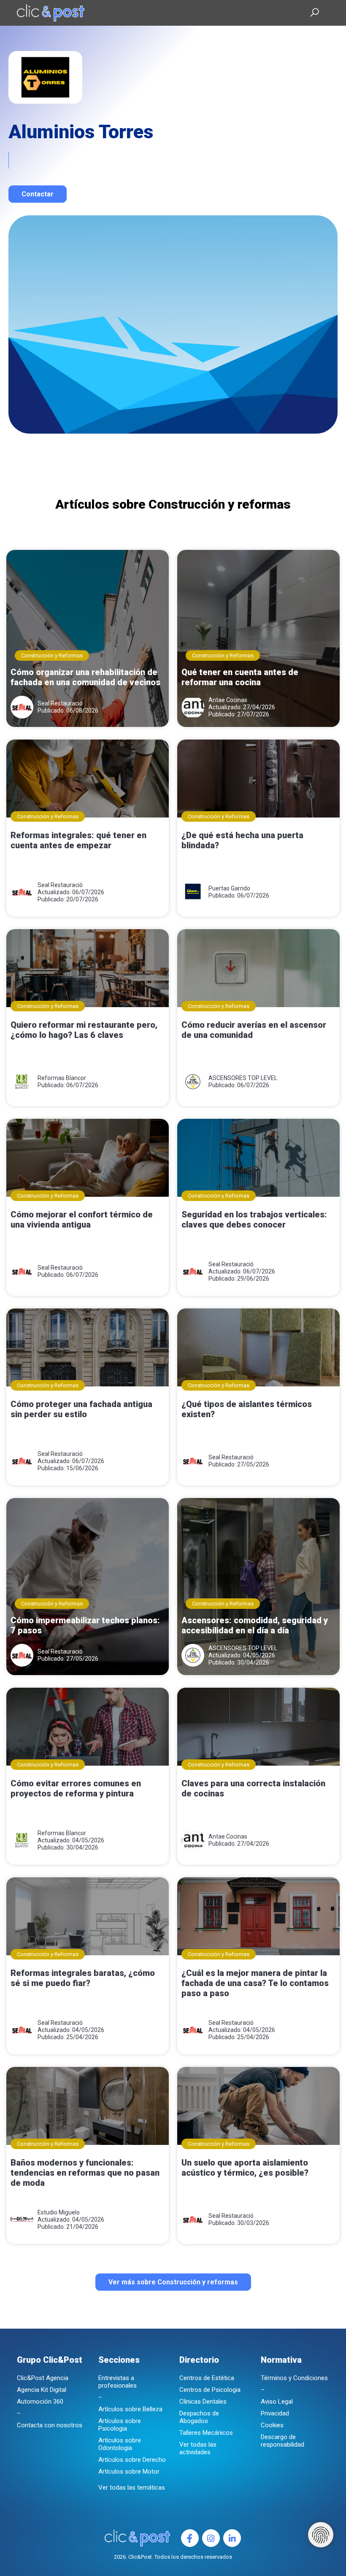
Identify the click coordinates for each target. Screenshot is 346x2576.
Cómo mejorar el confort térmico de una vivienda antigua (82, 1220)
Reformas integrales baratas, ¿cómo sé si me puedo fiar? (83, 1978)
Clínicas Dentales (203, 2402)
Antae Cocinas (228, 700)
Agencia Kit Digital (42, 2390)
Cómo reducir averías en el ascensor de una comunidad (254, 1030)
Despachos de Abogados (199, 2417)
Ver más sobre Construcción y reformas (173, 2282)
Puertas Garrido (229, 888)
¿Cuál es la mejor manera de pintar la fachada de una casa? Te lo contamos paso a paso (255, 1983)
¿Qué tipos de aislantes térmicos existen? (247, 1409)
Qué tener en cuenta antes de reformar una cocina (240, 677)
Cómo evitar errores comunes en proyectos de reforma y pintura (76, 1788)
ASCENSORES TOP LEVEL (243, 1078)
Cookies (272, 2425)
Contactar (38, 194)
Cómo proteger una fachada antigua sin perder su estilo (81, 1409)
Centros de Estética (207, 2378)
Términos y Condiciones (294, 2378)
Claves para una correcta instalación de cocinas (253, 1788)
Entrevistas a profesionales (118, 2382)
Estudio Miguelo (59, 2212)
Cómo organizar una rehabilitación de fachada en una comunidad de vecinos (85, 677)
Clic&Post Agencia (43, 2378)
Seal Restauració (60, 703)
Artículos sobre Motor (129, 2471)
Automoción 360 (40, 2402)
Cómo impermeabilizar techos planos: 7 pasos (85, 1625)
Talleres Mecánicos (206, 2433)
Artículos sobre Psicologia (120, 2425)
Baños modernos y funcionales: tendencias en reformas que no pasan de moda (85, 2173)
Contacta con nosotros (50, 2425)
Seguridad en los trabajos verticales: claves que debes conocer (254, 1220)
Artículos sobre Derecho (132, 2460)
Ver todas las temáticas (132, 2488)
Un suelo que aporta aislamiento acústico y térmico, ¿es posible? (245, 2168)
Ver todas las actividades (198, 2448)
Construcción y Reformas (52, 655)
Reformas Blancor (62, 1078)
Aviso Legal (277, 2402)
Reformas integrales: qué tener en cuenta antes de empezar (78, 840)
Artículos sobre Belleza (130, 2409)
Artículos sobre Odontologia (120, 2444)
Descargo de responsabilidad (282, 2441)
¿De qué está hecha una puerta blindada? (242, 840)
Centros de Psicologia (210, 2390)
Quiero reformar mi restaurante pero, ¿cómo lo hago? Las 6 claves (84, 1030)
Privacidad (275, 2413)
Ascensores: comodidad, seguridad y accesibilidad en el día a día (255, 1625)
